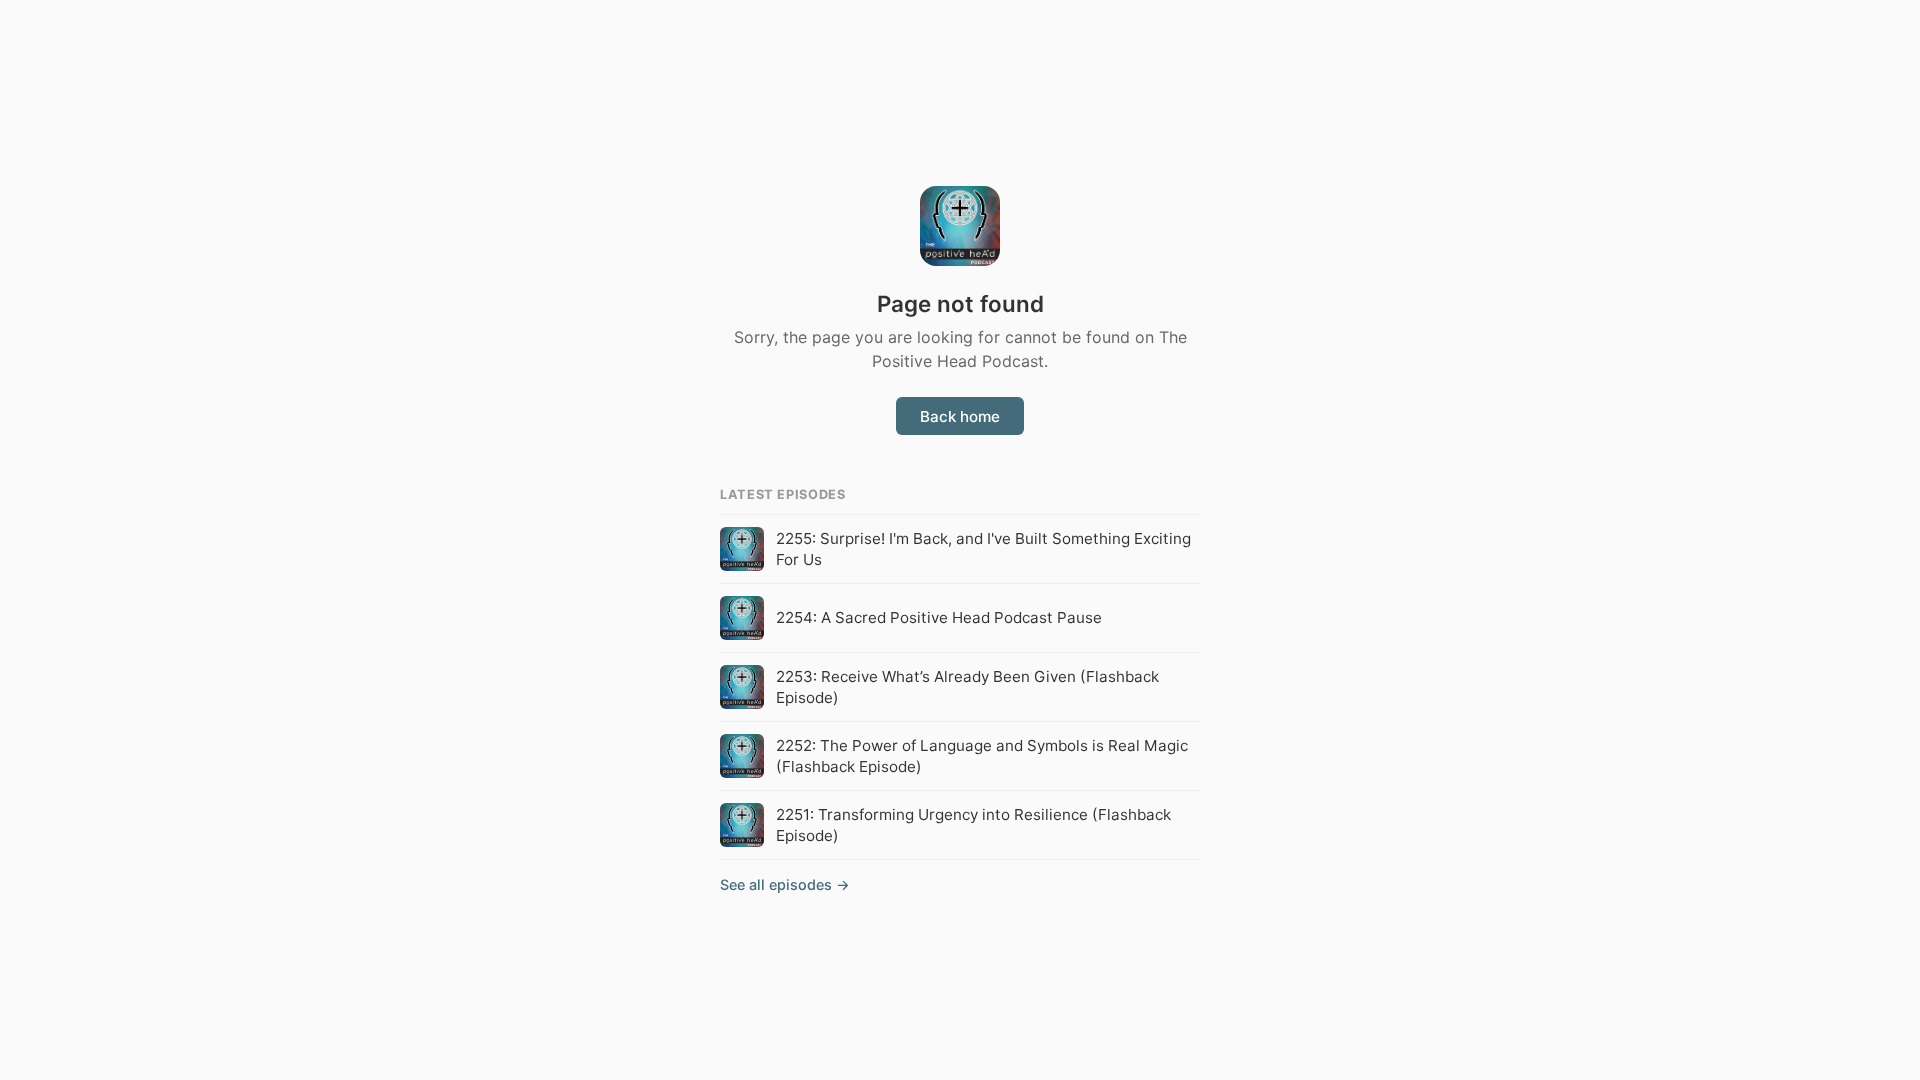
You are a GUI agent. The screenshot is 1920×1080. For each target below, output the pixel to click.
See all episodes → (785, 884)
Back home (960, 416)
